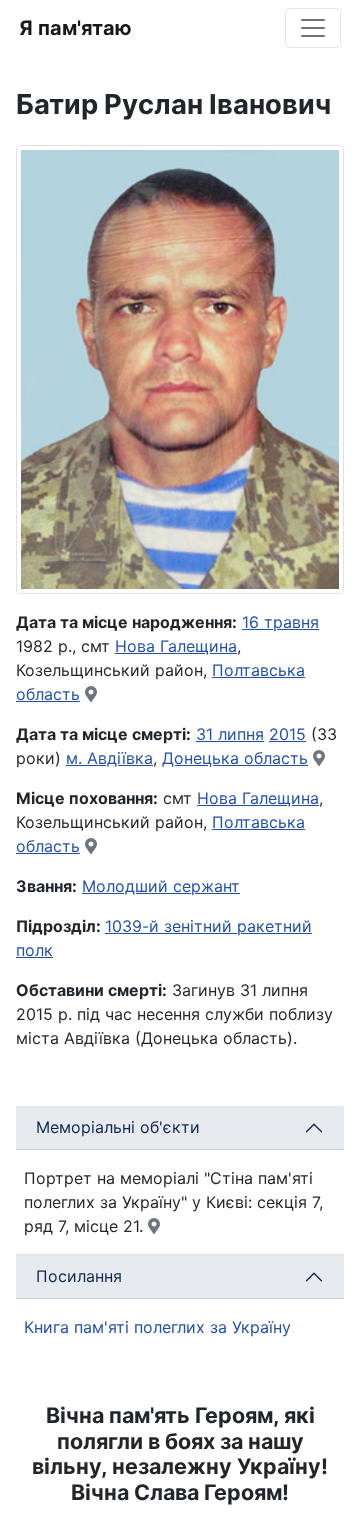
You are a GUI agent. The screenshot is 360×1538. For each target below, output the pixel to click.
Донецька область (235, 758)
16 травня (280, 622)
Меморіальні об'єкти (118, 1127)
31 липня (230, 734)
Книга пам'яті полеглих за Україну (157, 1327)
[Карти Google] (91, 694)
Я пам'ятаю (75, 28)
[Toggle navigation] (313, 28)
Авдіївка (120, 758)
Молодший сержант (161, 886)
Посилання (79, 1276)
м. (76, 758)
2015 (287, 734)
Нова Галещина (176, 646)
